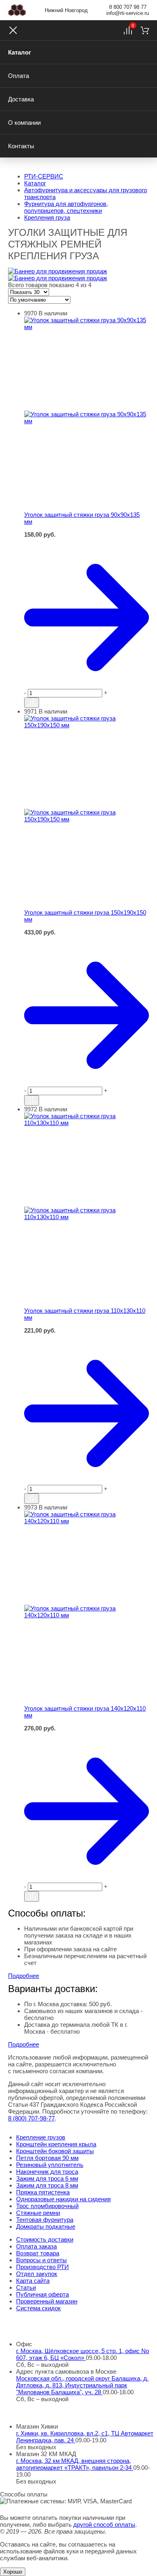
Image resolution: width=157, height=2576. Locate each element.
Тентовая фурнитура (45, 2220)
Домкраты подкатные (46, 2226)
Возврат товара (38, 2253)
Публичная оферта (42, 2294)
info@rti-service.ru (128, 13)
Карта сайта (33, 2281)
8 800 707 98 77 (128, 7)
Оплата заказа (36, 2246)
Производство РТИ (42, 2267)
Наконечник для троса (47, 2172)
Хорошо (13, 2572)
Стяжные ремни (38, 2213)
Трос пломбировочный (47, 2206)
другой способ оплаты (104, 2525)
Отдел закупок (37, 2274)
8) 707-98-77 (31, 2118)
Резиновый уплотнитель (50, 2165)
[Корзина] (145, 30)
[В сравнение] (32, 703)
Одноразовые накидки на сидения (63, 2199)
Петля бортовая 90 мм (47, 2158)
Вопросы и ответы (41, 2260)
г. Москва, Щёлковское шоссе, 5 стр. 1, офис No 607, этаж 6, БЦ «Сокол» (83, 2354)
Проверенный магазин (47, 2301)
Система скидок (38, 2308)
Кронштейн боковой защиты (55, 2151)
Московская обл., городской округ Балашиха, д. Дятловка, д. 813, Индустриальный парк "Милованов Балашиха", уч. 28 (82, 2385)
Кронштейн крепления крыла (56, 2144)
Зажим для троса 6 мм (47, 2178)
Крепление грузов (41, 2137)
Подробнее (24, 1976)
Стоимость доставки (45, 2239)
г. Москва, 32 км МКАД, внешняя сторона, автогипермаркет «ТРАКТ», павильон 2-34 (75, 2464)
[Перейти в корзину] (87, 617)
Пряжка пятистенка (43, 2192)
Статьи (26, 2287)
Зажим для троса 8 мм (47, 2185)
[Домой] (17, 10)
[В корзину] (87, 542)
